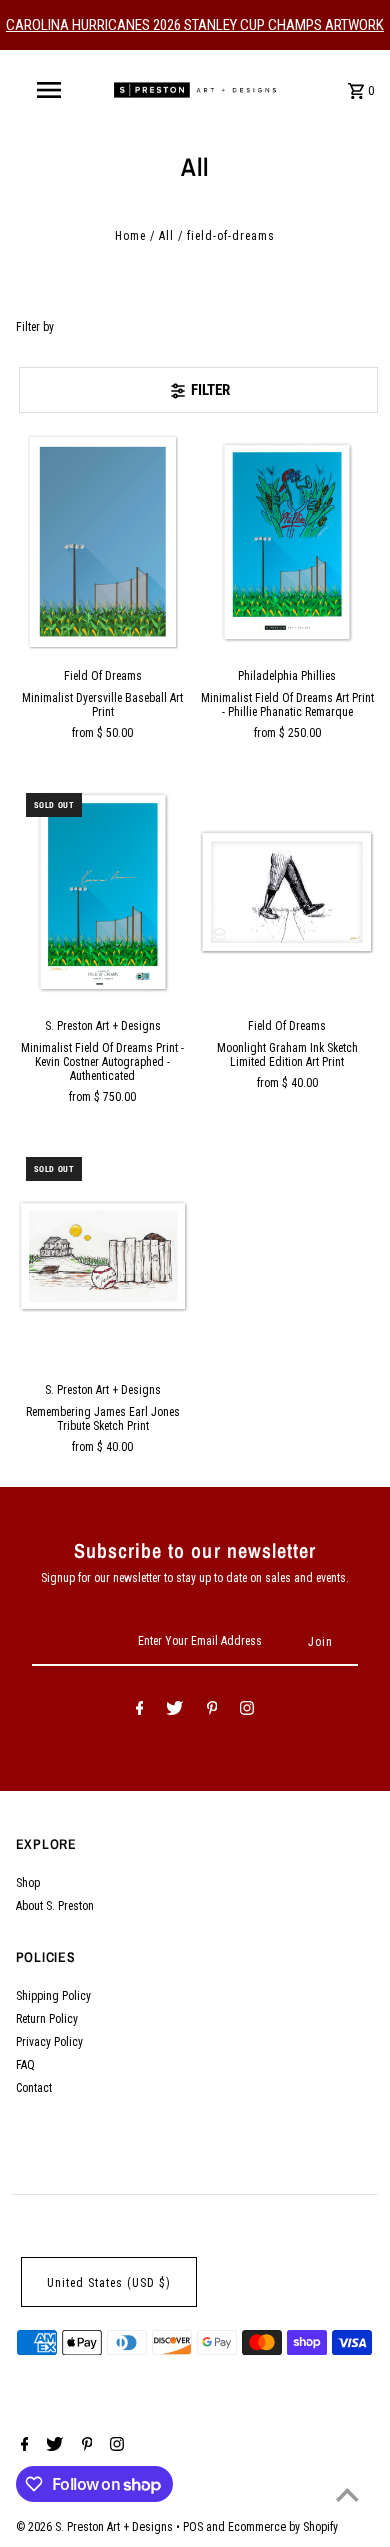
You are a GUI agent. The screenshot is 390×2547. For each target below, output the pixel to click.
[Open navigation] (48, 90)
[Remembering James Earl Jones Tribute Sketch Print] (103, 1256)
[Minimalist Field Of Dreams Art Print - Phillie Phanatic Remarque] (287, 542)
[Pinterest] (212, 1711)
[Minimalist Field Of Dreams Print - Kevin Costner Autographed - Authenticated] (103, 892)
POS (193, 2527)
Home (130, 236)
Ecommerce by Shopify (283, 2527)
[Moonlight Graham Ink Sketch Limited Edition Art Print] (287, 892)
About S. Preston (55, 1906)
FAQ (25, 2065)
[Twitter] (174, 1711)
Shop (28, 1883)
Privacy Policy (49, 2042)
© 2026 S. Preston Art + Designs (96, 2527)
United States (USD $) (109, 2283)
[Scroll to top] (347, 2494)
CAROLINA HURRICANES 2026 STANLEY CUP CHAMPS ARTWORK (195, 25)
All (166, 236)
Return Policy (47, 2019)
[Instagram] (247, 1711)
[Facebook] (140, 1711)
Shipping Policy (53, 1996)
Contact (34, 2088)
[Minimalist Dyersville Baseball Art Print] (103, 542)
